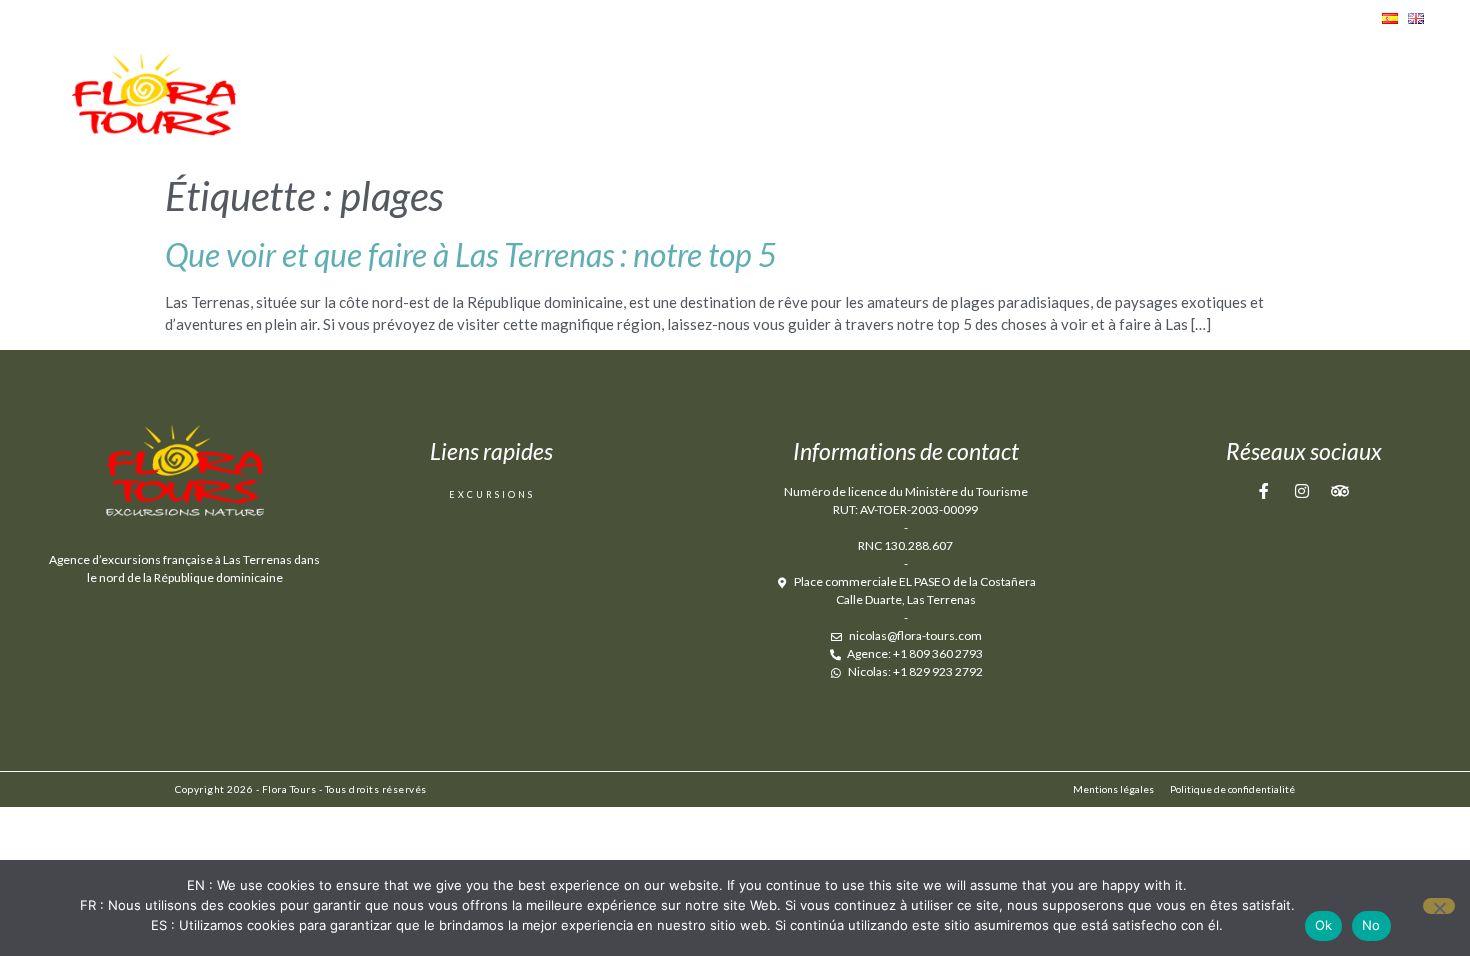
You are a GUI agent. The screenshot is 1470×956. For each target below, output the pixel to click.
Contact (1362, 101)
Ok (1324, 925)
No (1371, 925)
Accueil (963, 101)
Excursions (1221, 101)
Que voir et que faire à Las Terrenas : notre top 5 (471, 254)
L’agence (1082, 101)
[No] (1439, 906)
